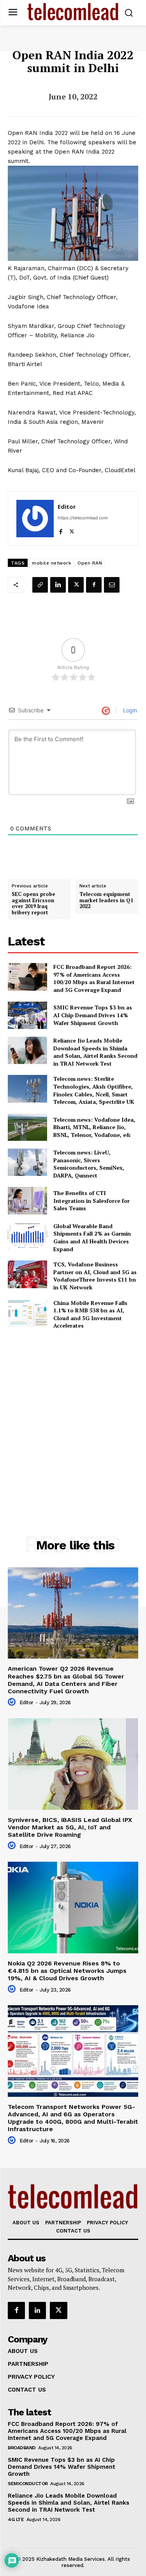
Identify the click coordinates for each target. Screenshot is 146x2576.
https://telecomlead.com (83, 518)
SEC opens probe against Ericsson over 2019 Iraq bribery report (33, 903)
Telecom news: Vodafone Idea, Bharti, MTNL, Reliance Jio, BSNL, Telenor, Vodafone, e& (94, 1127)
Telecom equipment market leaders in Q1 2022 (106, 900)
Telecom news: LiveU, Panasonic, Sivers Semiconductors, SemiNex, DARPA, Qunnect (89, 1164)
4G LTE (16, 2519)
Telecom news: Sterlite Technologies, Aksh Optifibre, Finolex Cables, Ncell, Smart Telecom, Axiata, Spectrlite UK (94, 1090)
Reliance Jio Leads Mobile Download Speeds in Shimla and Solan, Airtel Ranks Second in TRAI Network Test (95, 1052)
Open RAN (90, 563)
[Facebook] (61, 530)
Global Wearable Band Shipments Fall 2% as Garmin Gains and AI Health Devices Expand (92, 1238)
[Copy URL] (40, 585)
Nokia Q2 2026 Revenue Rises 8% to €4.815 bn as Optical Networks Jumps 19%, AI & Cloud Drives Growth (67, 1971)
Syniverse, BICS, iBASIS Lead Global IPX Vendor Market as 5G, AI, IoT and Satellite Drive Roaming (70, 1827)
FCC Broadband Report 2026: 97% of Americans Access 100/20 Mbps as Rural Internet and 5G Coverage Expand (94, 978)
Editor (67, 506)
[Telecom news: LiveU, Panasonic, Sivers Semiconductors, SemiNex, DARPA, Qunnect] (27, 1162)
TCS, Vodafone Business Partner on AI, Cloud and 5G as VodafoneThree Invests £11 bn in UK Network (95, 1276)
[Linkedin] (58, 585)
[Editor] (35, 519)
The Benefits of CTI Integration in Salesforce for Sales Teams (91, 1200)
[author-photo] (13, 1702)
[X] (72, 530)
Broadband (22, 2448)
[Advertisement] (73, 1415)
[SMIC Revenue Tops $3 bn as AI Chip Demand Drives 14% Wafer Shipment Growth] (27, 1015)
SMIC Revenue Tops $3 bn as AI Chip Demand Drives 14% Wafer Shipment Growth (93, 1015)
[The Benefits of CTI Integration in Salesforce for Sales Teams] (27, 1200)
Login (129, 710)
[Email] (112, 585)
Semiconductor (28, 2484)
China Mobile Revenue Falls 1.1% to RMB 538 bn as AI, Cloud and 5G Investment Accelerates (90, 1314)
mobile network (52, 563)
